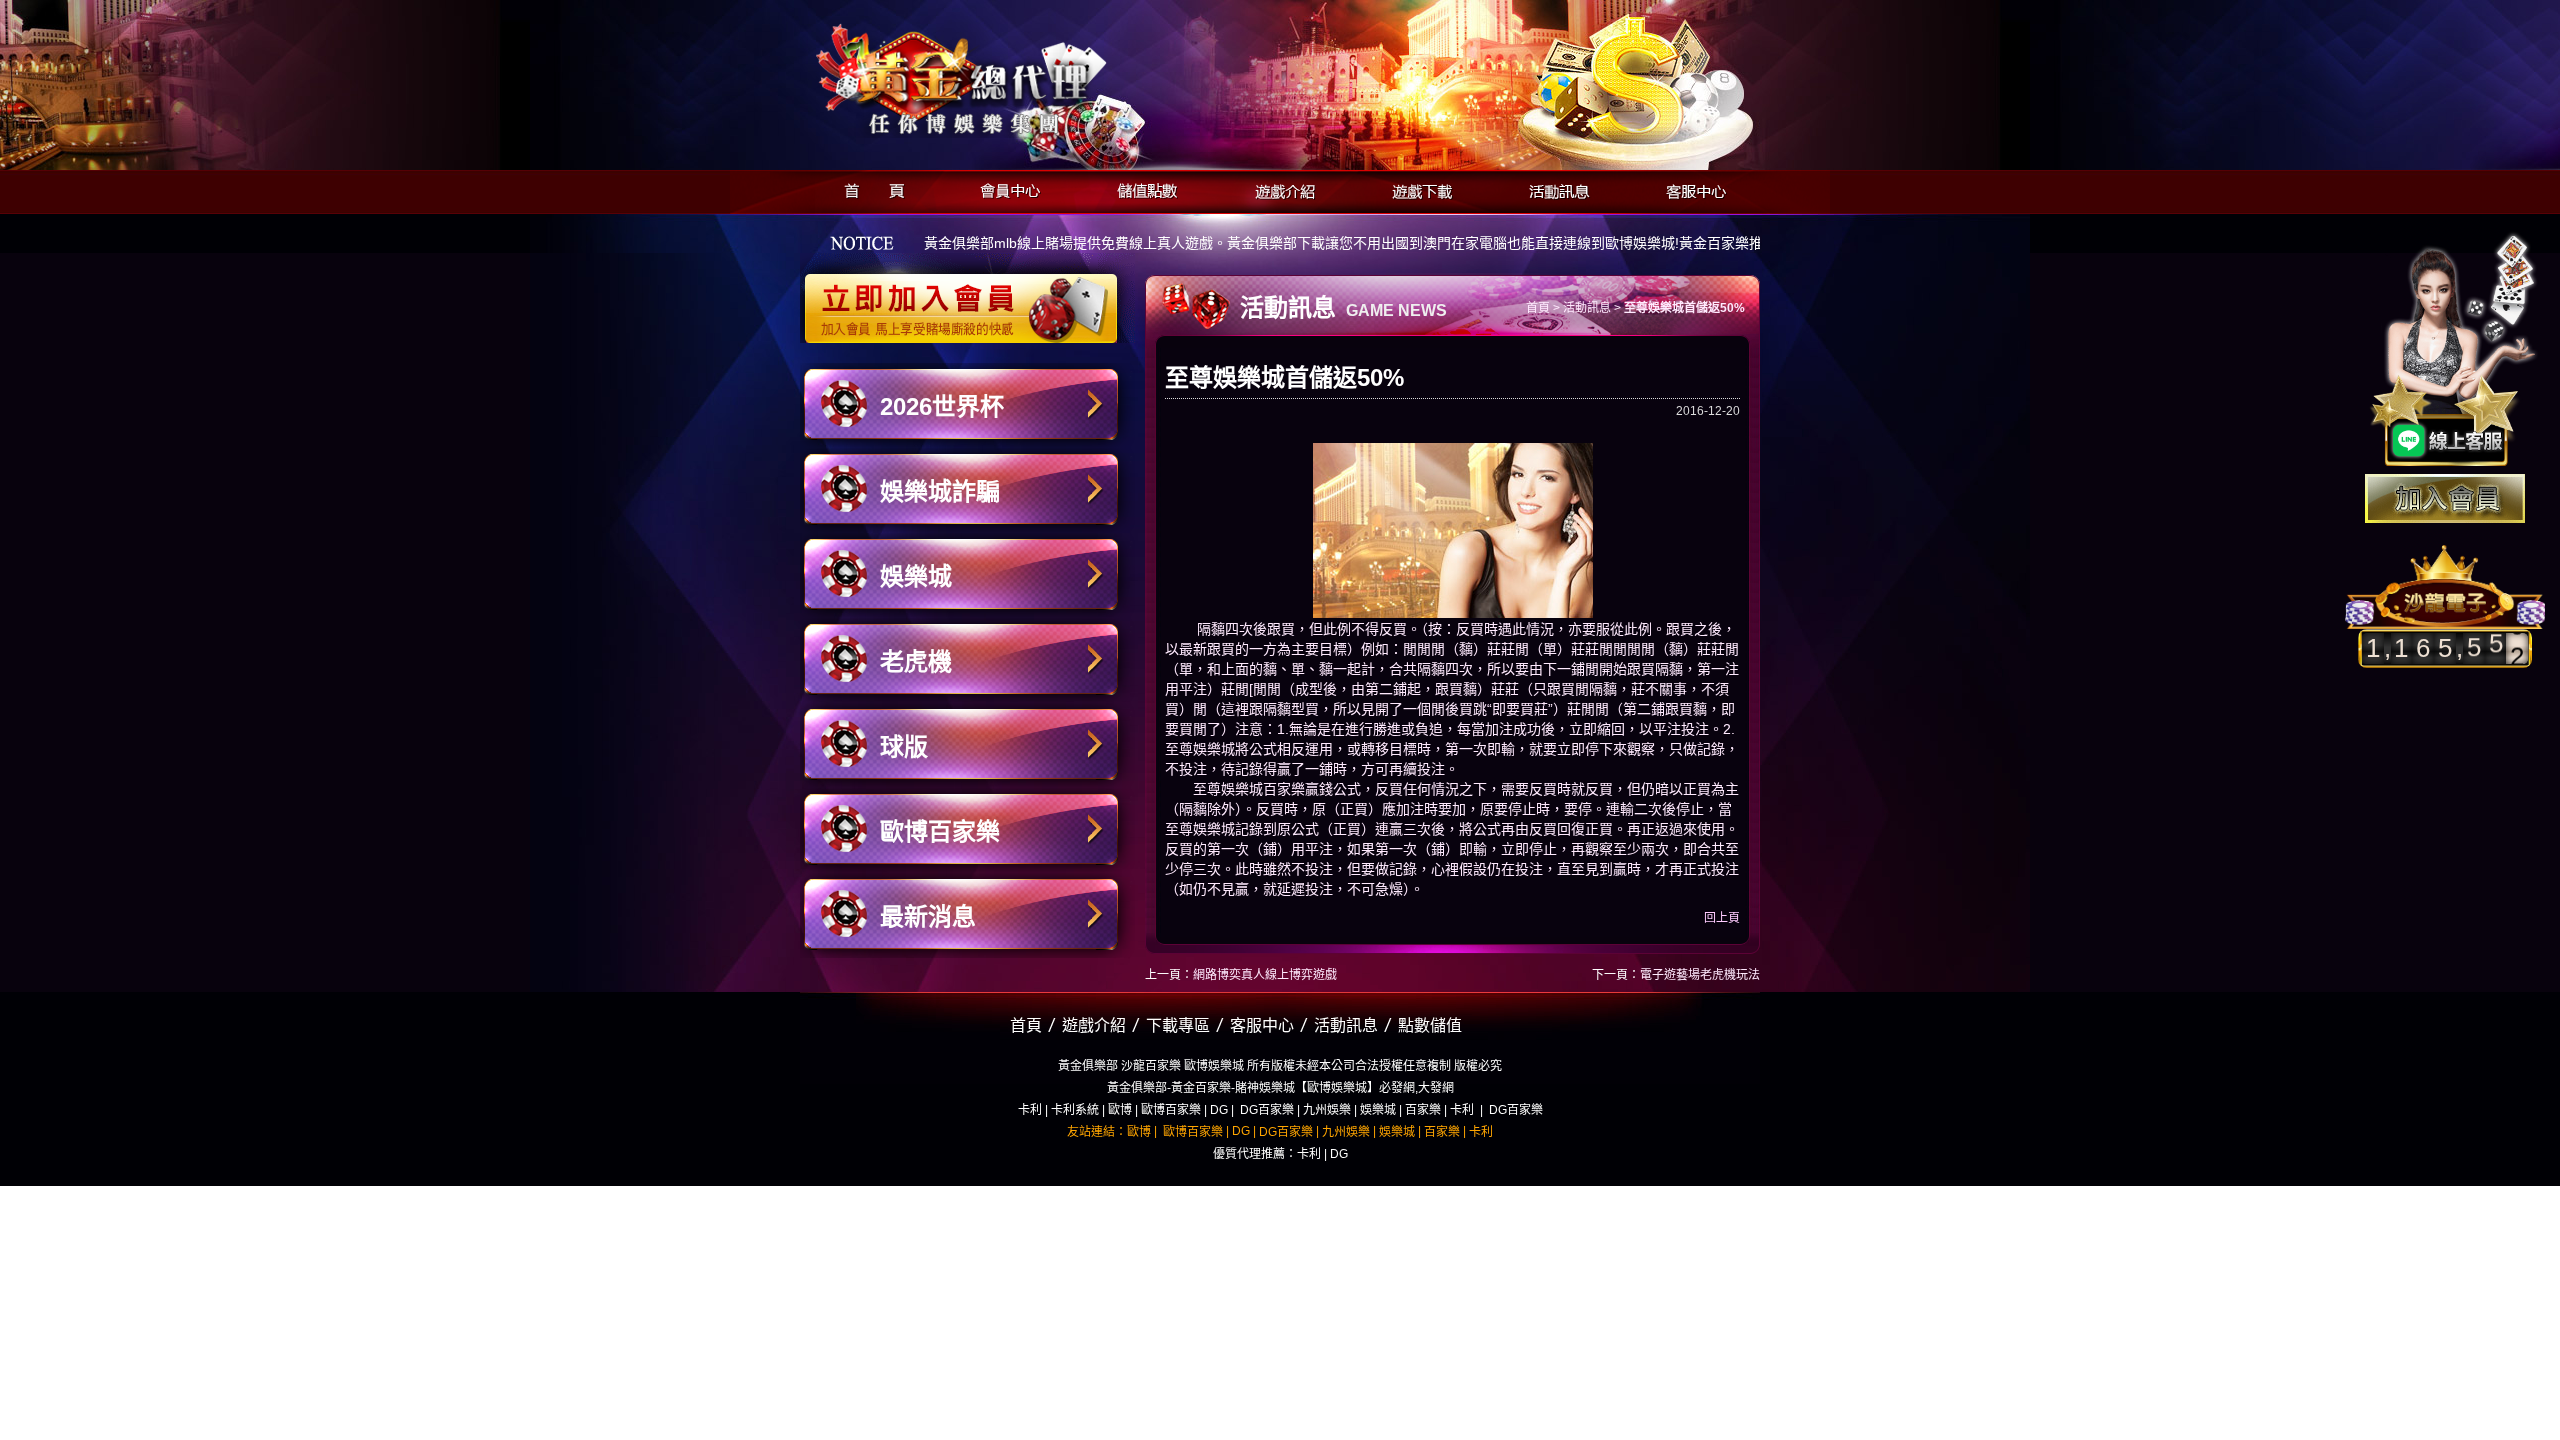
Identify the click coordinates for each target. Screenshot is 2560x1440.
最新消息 (928, 916)
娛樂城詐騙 (940, 491)
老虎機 (916, 661)
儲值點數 (1142, 188)
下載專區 (1178, 1025)
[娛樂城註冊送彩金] (2445, 498)
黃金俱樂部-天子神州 (1012, 80)
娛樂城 (916, 576)
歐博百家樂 (940, 831)
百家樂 (1423, 1110)
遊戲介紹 (1279, 188)
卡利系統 (1075, 1110)
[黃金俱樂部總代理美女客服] (2454, 352)
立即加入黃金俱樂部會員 (967, 298)
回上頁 (1722, 918)
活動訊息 (1553, 188)
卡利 (1030, 1110)
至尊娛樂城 (1200, 749)
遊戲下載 (1416, 188)
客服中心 (1690, 188)
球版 (904, 746)
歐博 (1120, 1110)
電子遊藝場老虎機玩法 (1700, 975)
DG (1219, 1110)
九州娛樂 (1327, 1110)
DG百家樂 (1267, 1110)
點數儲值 (1430, 1025)
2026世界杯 (942, 406)
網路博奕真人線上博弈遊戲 (1265, 975)
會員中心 (1005, 188)
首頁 (868, 188)
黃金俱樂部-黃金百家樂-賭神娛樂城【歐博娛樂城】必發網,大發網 (1280, 1088)
